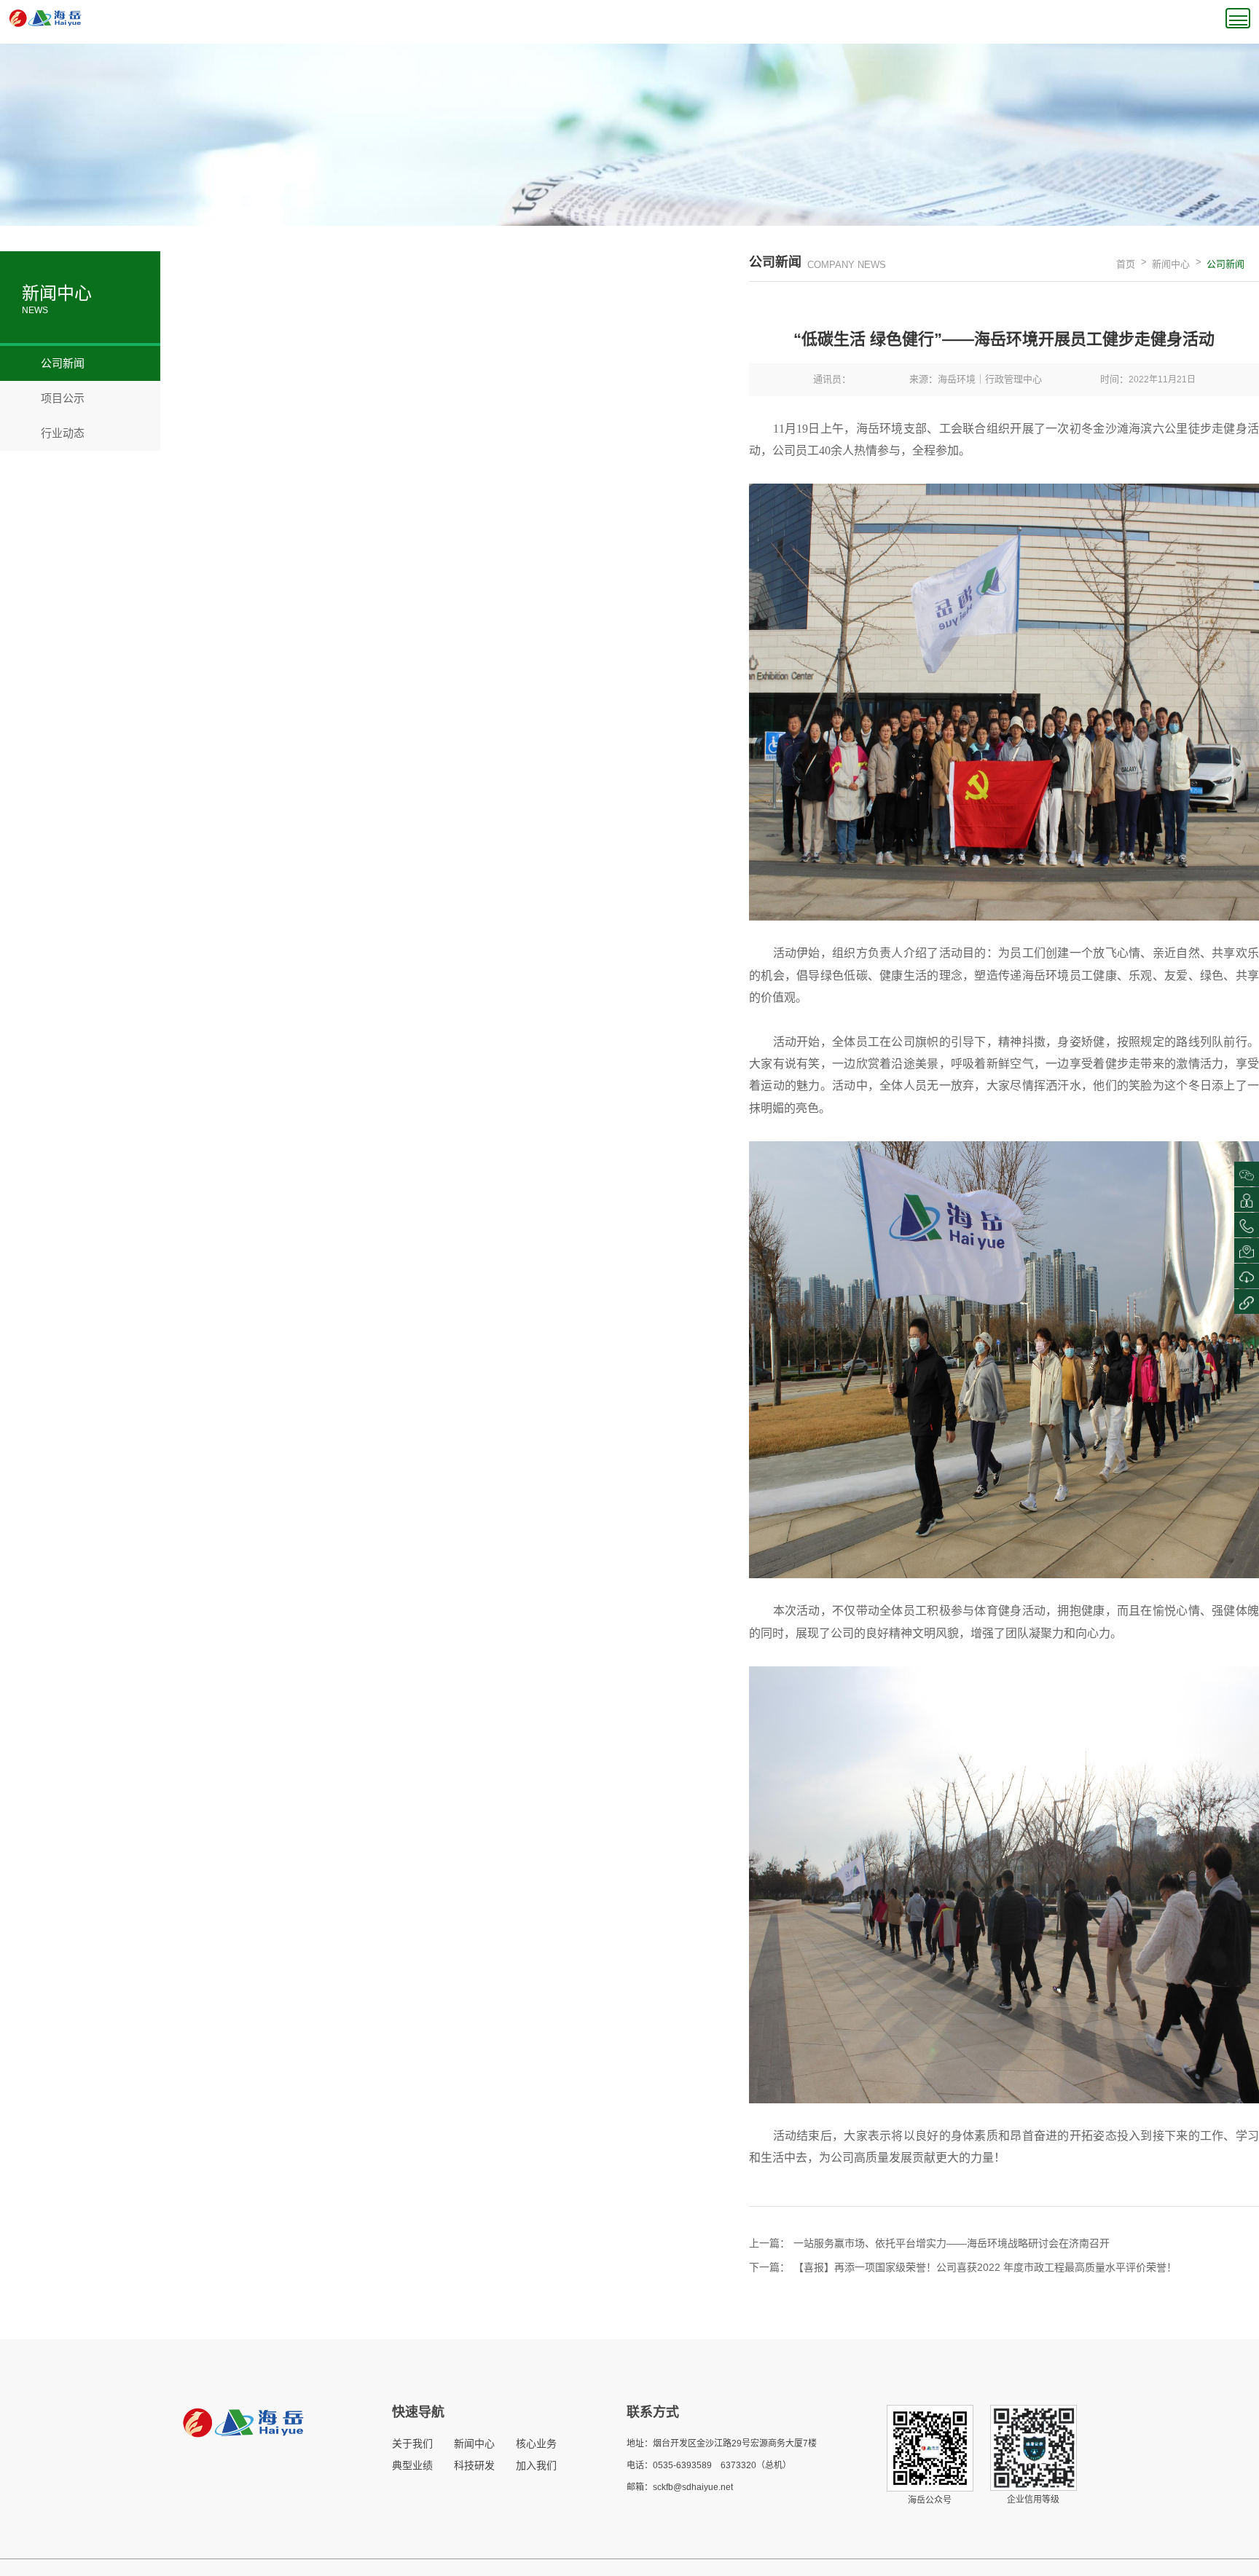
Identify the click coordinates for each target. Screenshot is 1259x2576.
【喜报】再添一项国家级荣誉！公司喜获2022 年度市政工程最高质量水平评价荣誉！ (985, 2267)
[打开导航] (1238, 18)
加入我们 (536, 2465)
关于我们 (412, 2443)
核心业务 (536, 2443)
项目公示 (53, 398)
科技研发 (474, 2465)
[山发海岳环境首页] (45, 17)
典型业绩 (412, 2465)
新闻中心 (1171, 264)
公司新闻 (53, 363)
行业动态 (53, 433)
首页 (1126, 264)
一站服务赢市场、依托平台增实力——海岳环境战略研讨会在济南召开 (952, 2243)
